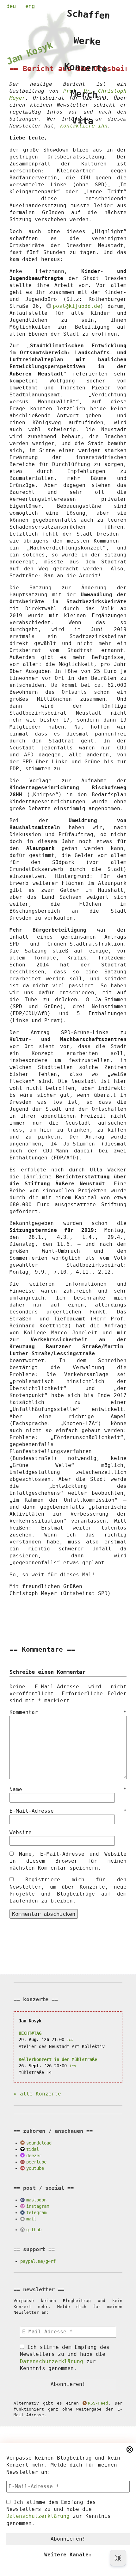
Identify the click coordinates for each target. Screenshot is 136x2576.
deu (11, 6)
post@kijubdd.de (76, 306)
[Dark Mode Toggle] (118, 2558)
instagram (38, 2206)
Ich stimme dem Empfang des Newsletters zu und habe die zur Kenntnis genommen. (59, 2513)
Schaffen (89, 15)
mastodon (36, 2200)
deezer (34, 2156)
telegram (36, 2213)
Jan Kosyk (30, 53)
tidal (33, 2149)
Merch (84, 94)
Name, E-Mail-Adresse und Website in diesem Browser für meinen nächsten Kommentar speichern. (68, 1861)
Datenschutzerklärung (38, 2516)
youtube (35, 2168)
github (34, 2230)
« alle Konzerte (37, 2094)
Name (68, 1789)
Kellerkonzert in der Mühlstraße (58, 2059)
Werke (87, 41)
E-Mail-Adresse (68, 1811)
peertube (36, 2162)
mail (31, 2219)
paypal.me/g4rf (38, 2261)
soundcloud (39, 2143)
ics (70, 2040)
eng (30, 6)
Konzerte (86, 68)
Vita (83, 121)
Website (21, 1832)
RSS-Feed (98, 2403)
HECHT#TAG (30, 2033)
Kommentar (68, 1712)
